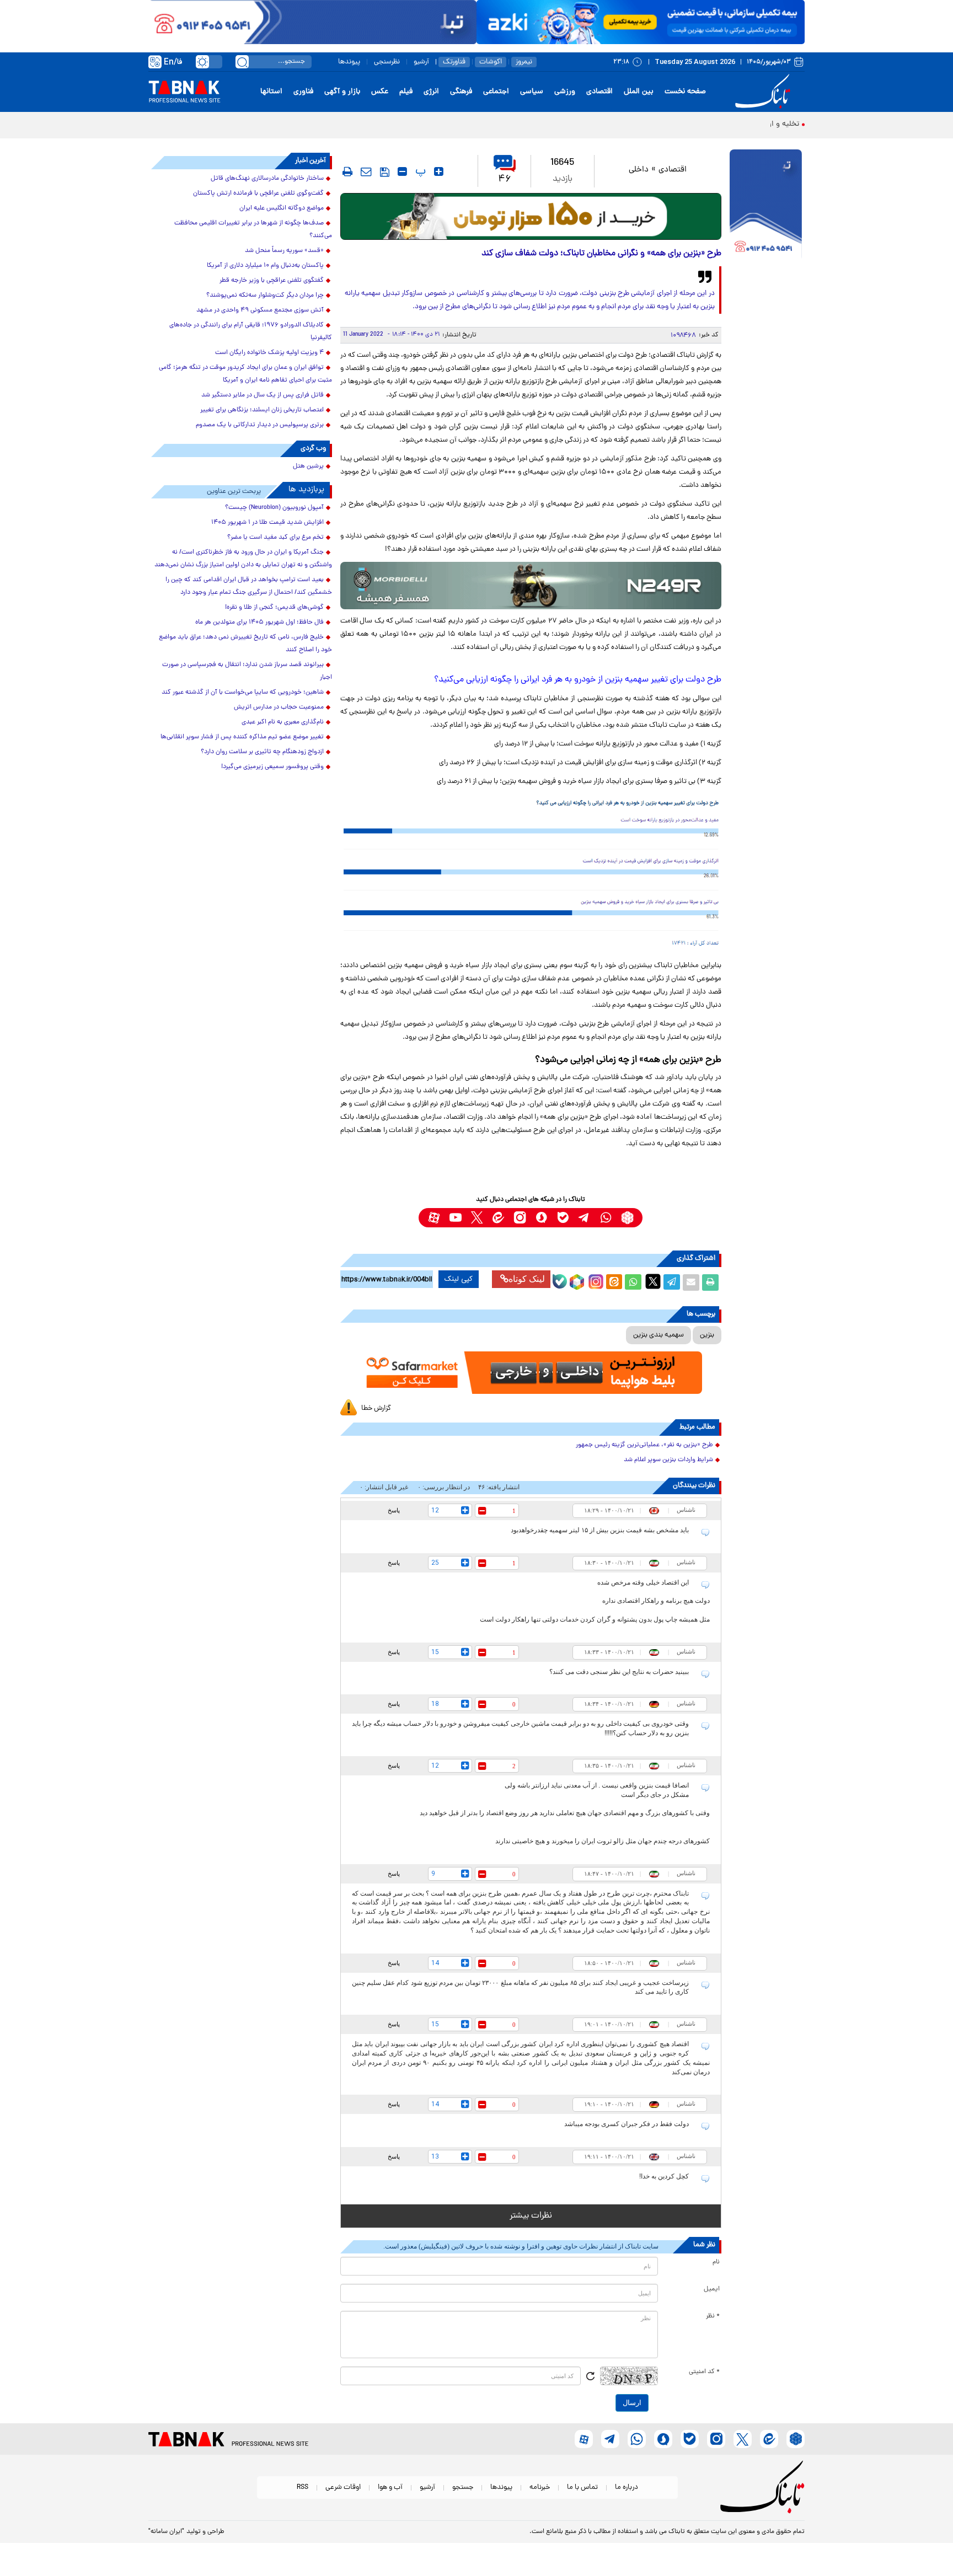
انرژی (431, 92)
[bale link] (563, 1218)
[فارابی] (531, 216)
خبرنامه (540, 2488)
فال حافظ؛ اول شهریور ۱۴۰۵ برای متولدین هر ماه (259, 622)
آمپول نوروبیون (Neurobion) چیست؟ (274, 508)
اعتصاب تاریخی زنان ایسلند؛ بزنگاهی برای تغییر (262, 410)
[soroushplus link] (541, 1218)
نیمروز (524, 62)
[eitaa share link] (614, 1282)
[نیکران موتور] (531, 585)
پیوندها (349, 62)
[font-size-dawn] (402, 171)
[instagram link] (520, 1218)
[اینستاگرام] (595, 1280)
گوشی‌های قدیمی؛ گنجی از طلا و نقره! (274, 608)
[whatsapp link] (606, 1218)
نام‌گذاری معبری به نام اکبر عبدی (283, 722)
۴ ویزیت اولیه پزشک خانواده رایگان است (269, 353)
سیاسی (532, 92)
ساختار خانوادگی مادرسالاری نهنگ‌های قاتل (267, 179)
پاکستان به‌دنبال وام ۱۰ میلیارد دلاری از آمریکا (265, 266)
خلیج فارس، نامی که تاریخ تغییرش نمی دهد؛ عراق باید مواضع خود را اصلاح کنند (245, 644)
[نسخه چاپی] (710, 1282)
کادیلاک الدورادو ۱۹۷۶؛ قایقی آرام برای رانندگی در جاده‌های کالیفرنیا (251, 332)
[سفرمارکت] (531, 1373)
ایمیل (712, 2289)
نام (716, 2262)
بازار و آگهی (342, 92)
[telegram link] (584, 1218)
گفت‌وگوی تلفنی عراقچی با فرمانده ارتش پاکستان (258, 194)
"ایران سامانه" (166, 2532)
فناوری (303, 92)
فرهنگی (461, 92)
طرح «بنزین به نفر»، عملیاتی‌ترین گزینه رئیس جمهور (644, 1445)
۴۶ (505, 179)
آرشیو (421, 62)
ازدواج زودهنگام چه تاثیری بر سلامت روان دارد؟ (262, 752)
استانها (271, 92)
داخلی (639, 170)
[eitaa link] (498, 1218)
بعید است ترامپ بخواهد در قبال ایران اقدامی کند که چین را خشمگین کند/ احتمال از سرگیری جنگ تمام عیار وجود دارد (249, 586)
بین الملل (639, 92)
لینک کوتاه (527, 1279)
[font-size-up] (439, 171)
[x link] (477, 1218)
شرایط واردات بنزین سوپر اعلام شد (668, 1460)
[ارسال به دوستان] (691, 1282)
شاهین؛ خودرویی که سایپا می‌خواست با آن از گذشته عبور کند (243, 693)
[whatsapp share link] (633, 1282)
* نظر (713, 2316)
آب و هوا (390, 2488)
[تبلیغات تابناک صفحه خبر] (766, 205)
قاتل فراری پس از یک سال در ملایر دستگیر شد (263, 395)
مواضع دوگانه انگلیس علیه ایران (282, 208)
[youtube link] (455, 1218)
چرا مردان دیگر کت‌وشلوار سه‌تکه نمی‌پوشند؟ (265, 296)
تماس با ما (582, 2488)
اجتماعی (496, 92)
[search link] (242, 62)
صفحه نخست (685, 92)
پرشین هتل (308, 466)
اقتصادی (599, 92)
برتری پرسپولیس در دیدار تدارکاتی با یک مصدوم (260, 425)
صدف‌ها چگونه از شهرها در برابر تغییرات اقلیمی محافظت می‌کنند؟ (253, 230)
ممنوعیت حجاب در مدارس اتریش (279, 707)
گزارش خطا (376, 1408)
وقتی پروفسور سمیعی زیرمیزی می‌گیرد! (272, 767)
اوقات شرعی (343, 2488)
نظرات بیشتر (531, 2216)
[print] (347, 171)
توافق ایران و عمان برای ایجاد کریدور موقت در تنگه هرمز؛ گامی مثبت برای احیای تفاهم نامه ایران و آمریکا (245, 374)
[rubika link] (627, 1218)
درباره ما (627, 2488)
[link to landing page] (764, 92)
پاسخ (394, 1510)
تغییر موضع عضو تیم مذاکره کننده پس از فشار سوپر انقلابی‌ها (242, 737)
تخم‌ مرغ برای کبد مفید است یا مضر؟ (275, 538)
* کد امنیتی (704, 2372)
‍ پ (419, 171)
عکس (380, 92)
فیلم (406, 92)
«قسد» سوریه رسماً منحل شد (284, 251)
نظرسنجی (387, 62)
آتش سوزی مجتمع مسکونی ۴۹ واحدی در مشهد (260, 310)
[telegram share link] (672, 1282)
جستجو (463, 2488)
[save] (385, 172)
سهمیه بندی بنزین (658, 1335)
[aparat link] (434, 1218)
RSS (303, 2488)
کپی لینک (459, 1279)
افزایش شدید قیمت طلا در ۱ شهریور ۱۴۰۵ (267, 523)
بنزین (707, 1335)
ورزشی (565, 92)
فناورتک (454, 62)
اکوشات (491, 62)
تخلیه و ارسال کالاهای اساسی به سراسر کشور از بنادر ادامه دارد (701, 124)
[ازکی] (641, 22)
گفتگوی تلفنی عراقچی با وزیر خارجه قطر (272, 281)
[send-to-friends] (366, 171)
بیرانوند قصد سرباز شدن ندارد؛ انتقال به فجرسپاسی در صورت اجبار (247, 671)
